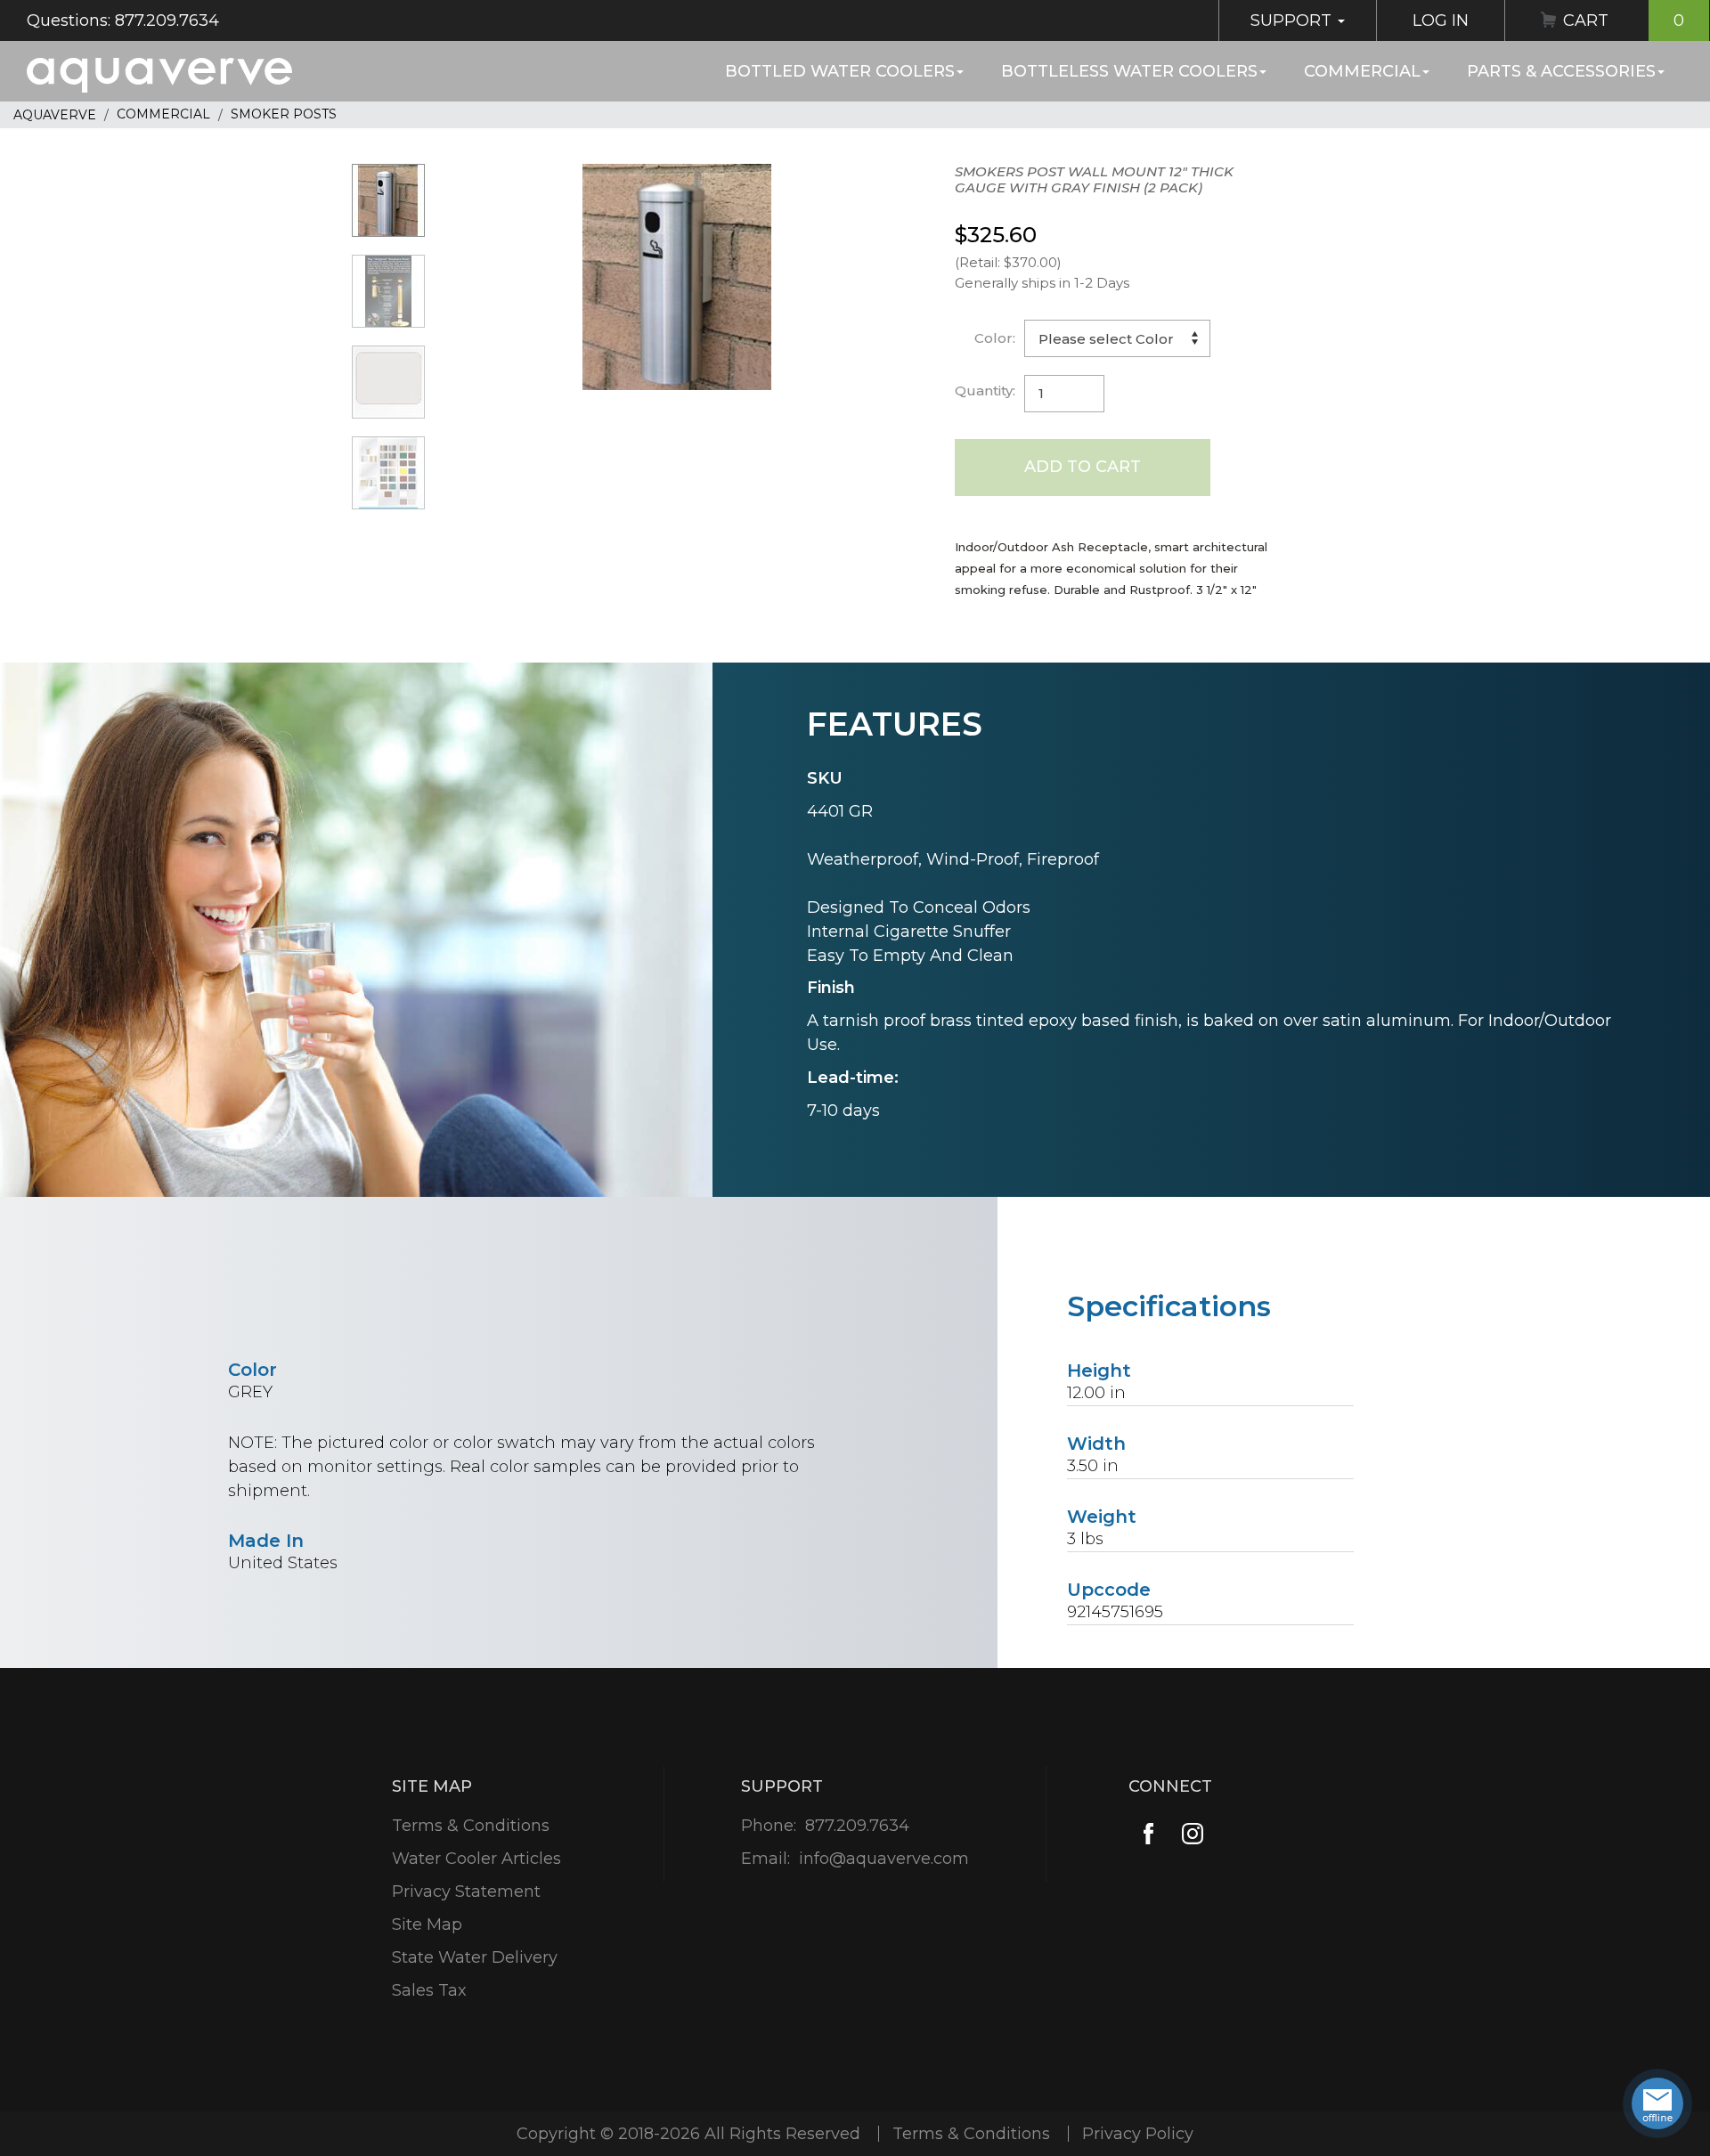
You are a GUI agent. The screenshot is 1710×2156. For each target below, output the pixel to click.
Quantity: (985, 391)
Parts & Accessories (1561, 71)
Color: (995, 338)
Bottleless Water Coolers (1129, 71)
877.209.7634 (857, 1826)
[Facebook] (1148, 1834)
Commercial (1362, 71)
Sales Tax (429, 1990)
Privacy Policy (1138, 2134)
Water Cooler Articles (476, 1859)
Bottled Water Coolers (840, 71)
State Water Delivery (475, 1957)
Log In (1441, 20)
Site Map (427, 1924)
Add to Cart (1083, 467)
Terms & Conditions (471, 1826)
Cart (1624, 20)
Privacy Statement (466, 1892)
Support (1293, 20)
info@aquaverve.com (884, 1859)
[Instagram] (1193, 1834)
